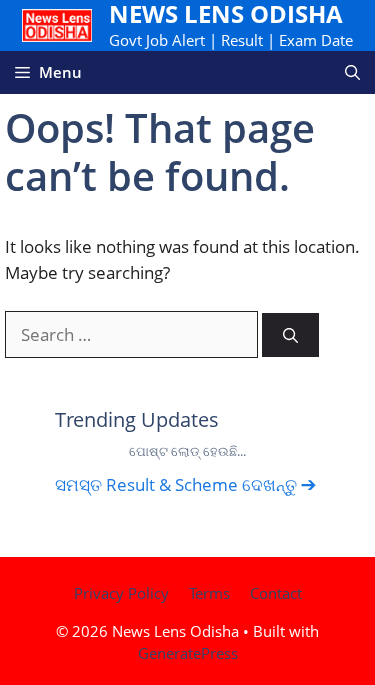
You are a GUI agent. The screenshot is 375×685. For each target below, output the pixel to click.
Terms (209, 593)
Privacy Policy (121, 593)
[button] (352, 72)
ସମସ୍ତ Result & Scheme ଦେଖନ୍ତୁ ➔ (185, 484)
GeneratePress (188, 653)
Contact (276, 593)
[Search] (290, 335)
